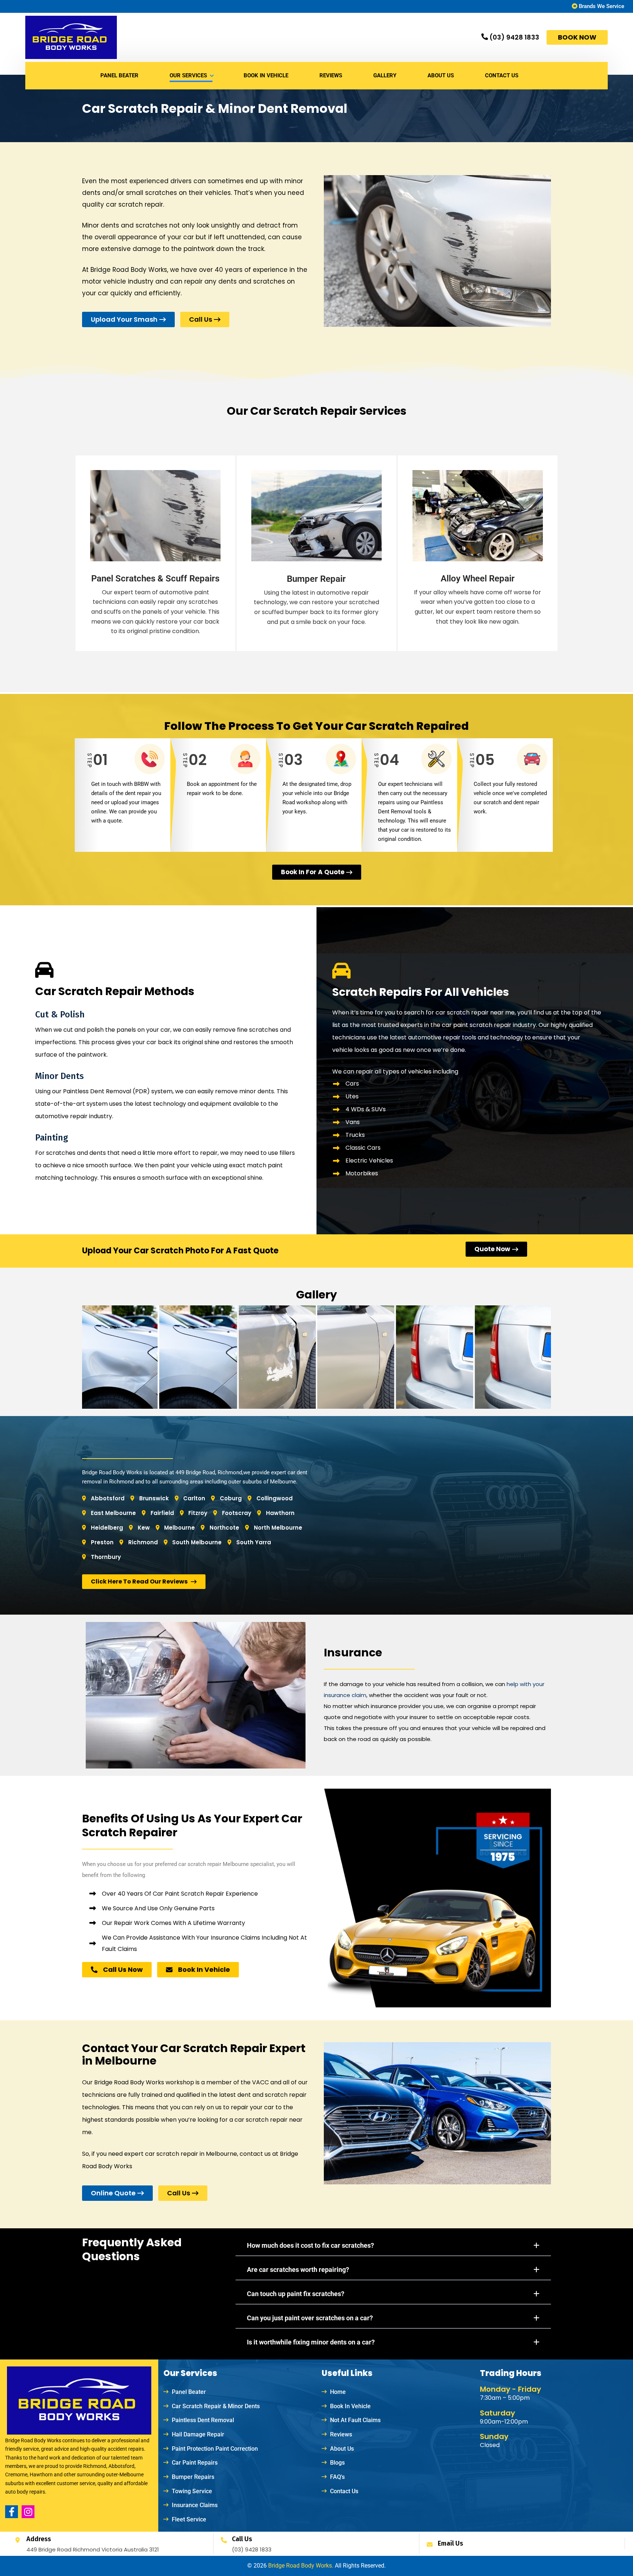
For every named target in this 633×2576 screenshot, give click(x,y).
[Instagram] (28, 2512)
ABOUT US (441, 75)
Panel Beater (119, 75)
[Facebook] (12, 2512)
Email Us (450, 2543)
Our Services (188, 75)
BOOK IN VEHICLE (266, 75)
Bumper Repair (316, 579)
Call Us (242, 2539)
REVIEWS (331, 75)
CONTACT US (502, 75)
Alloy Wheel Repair (478, 579)
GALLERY (385, 75)
